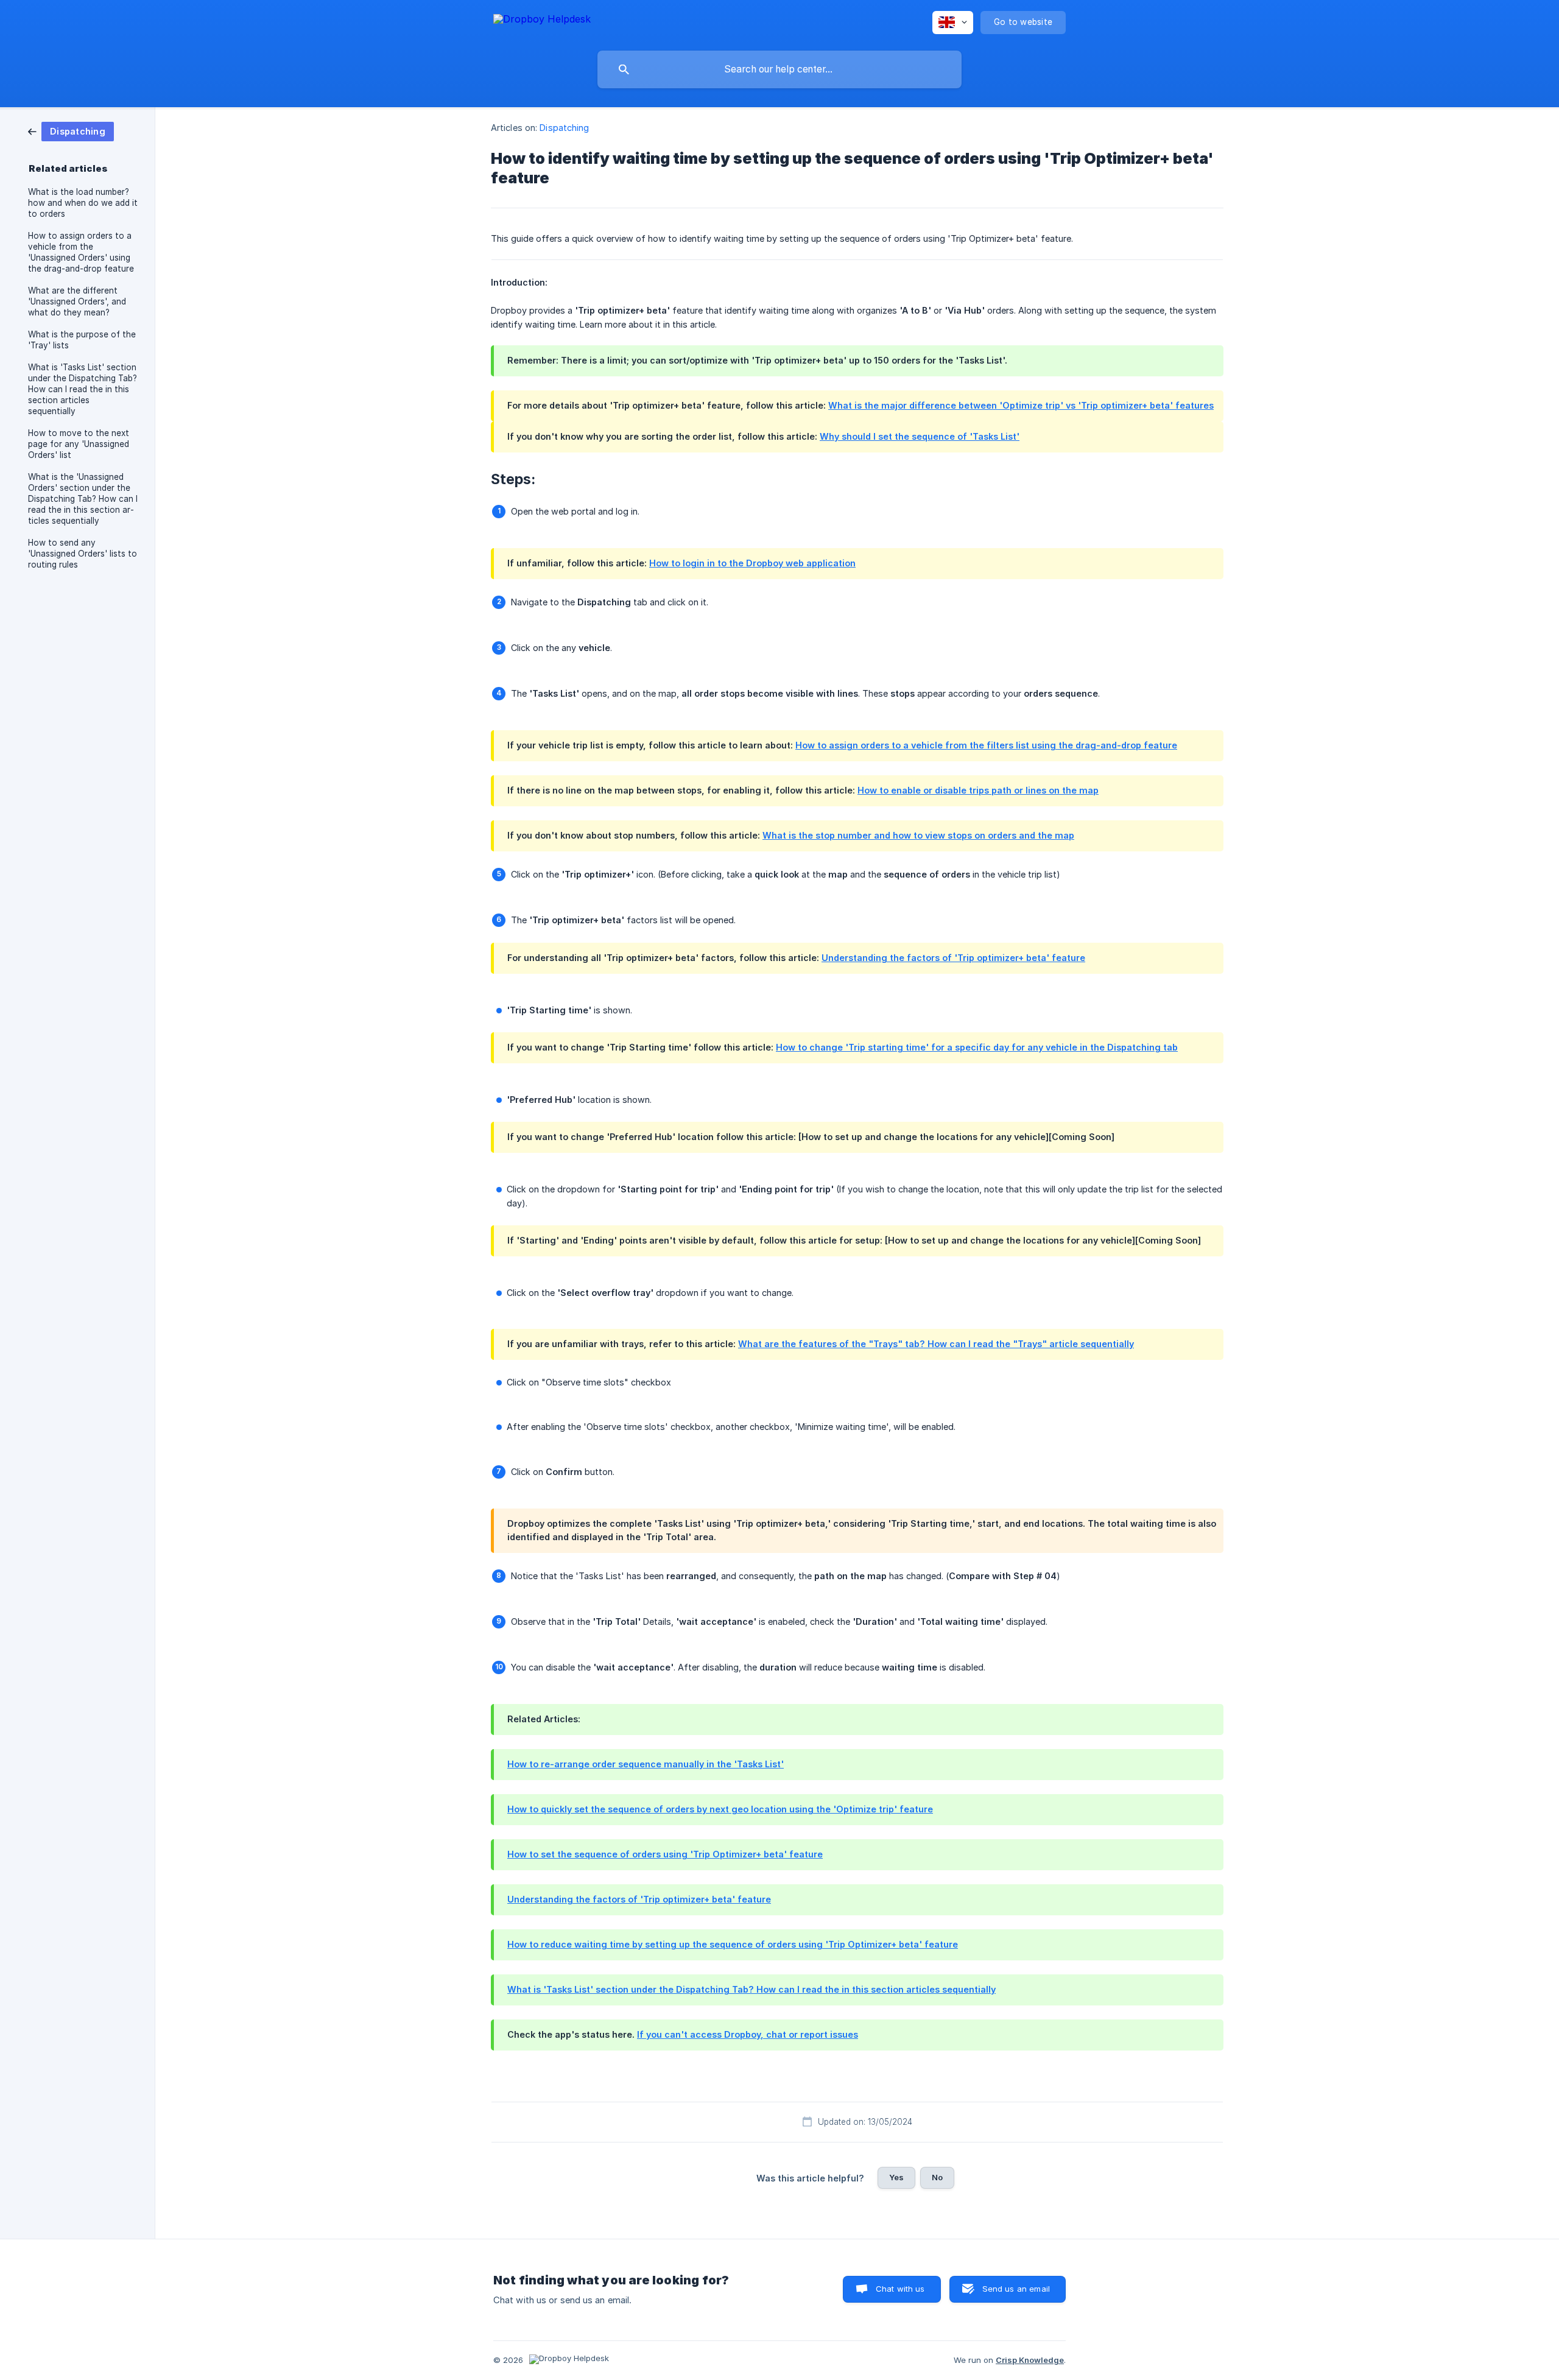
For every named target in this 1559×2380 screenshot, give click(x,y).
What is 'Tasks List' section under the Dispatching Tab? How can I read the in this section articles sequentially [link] (83, 389)
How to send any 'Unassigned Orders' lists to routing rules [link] (83, 554)
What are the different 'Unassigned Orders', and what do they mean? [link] (77, 301)
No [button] (937, 2177)
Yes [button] (896, 2177)
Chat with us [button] (900, 2289)
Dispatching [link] (564, 128)
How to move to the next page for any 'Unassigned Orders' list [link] (79, 444)
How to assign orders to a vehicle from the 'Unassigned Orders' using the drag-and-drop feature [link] (81, 252)
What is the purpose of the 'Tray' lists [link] (82, 340)
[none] (542, 21)
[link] (71, 131)
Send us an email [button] (1016, 2289)
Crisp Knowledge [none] (1030, 2360)
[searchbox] (779, 69)
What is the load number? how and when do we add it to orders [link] (83, 203)
